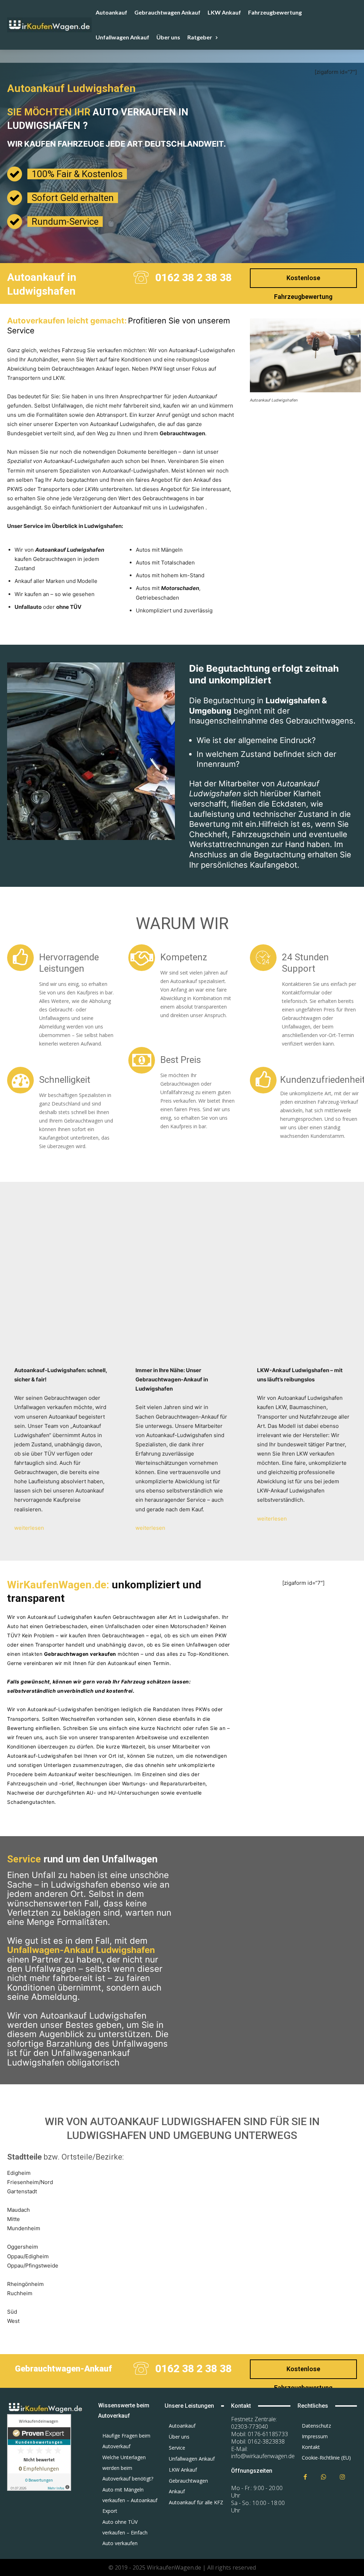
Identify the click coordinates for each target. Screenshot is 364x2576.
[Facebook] (305, 2477)
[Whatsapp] (324, 2477)
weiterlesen (29, 1528)
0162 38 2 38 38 (194, 277)
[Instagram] (342, 2477)
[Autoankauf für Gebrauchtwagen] (45, 2407)
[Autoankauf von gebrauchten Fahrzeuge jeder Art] (50, 25)
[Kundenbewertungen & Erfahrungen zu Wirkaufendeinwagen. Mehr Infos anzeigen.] (39, 2489)
